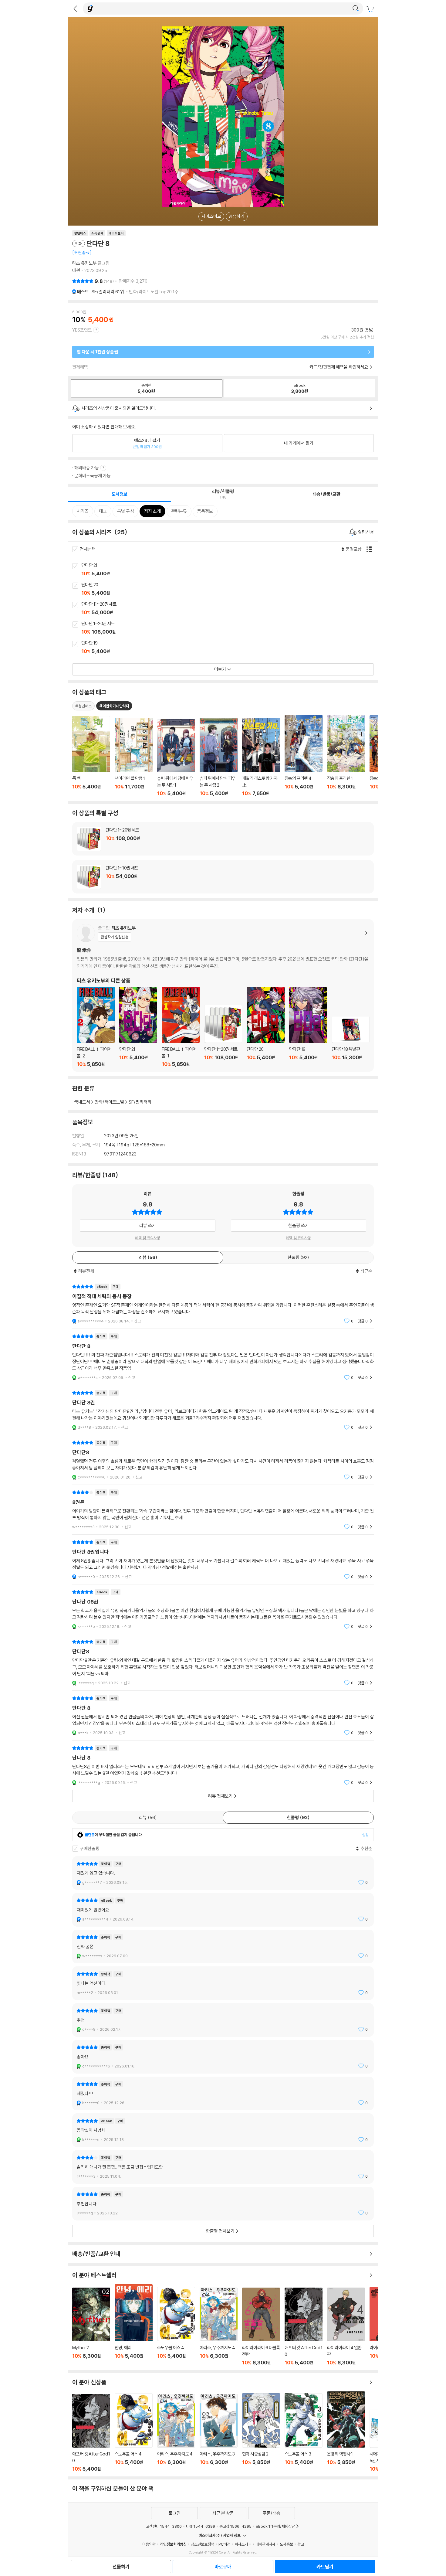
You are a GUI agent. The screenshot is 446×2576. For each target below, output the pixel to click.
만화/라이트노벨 (109, 1102)
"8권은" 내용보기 (223, 1510)
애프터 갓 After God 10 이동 (304, 2327)
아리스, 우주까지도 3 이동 (219, 2433)
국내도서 (82, 1102)
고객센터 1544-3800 (164, 2526)
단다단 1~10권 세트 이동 (223, 877)
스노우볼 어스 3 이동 (304, 2433)
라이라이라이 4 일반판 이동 (346, 2327)
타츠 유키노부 (84, 263)
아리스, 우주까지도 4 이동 (219, 2327)
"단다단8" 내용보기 (223, 1460)
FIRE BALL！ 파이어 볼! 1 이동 (181, 1027)
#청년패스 (83, 706)
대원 (76, 270)
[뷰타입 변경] (371, 549)
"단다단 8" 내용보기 (223, 1357)
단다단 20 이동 (230, 589)
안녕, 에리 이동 (134, 2325)
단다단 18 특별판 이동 (351, 1042)
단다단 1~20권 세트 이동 (230, 628)
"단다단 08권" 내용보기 (223, 1609)
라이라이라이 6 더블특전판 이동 (261, 2327)
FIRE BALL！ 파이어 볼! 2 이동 (96, 1027)
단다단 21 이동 (230, 570)
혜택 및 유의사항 (148, 1238)
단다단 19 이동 (230, 648)
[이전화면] (75, 9)
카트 (371, 9)
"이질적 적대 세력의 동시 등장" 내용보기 (223, 1304)
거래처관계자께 (264, 2544)
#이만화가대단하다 (114, 706)
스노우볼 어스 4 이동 (176, 2326)
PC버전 (224, 2544)
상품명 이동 (91, 756)
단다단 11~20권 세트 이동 (230, 609)
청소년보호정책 (203, 2544)
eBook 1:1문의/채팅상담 (275, 2526)
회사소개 (241, 2544)
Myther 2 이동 (91, 2327)
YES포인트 (82, 330)
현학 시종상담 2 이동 (261, 2433)
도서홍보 (286, 2544)
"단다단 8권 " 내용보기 (223, 1410)
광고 (301, 2544)
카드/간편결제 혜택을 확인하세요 (339, 367)
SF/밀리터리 (108, 292)
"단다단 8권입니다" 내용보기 (223, 1559)
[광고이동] (356, 9)
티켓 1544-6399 (201, 2526)
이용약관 (149, 2544)
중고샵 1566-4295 (235, 2526)
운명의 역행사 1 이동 (346, 2432)
